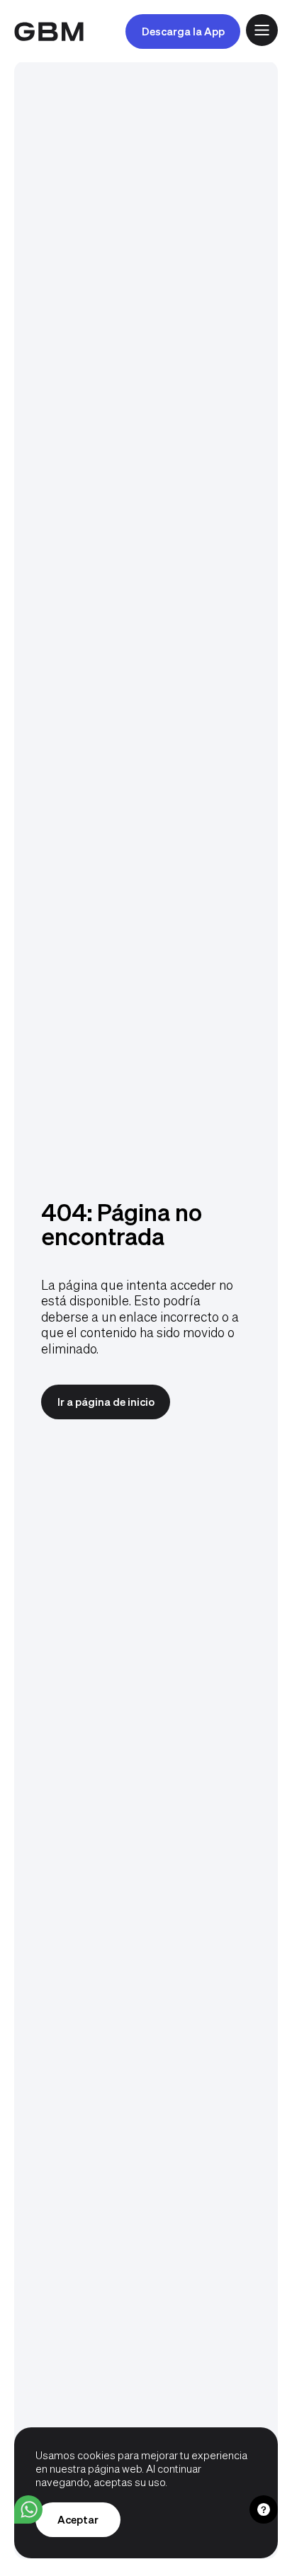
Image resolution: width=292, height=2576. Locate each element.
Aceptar (78, 2519)
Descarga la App (183, 31)
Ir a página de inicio (106, 1402)
